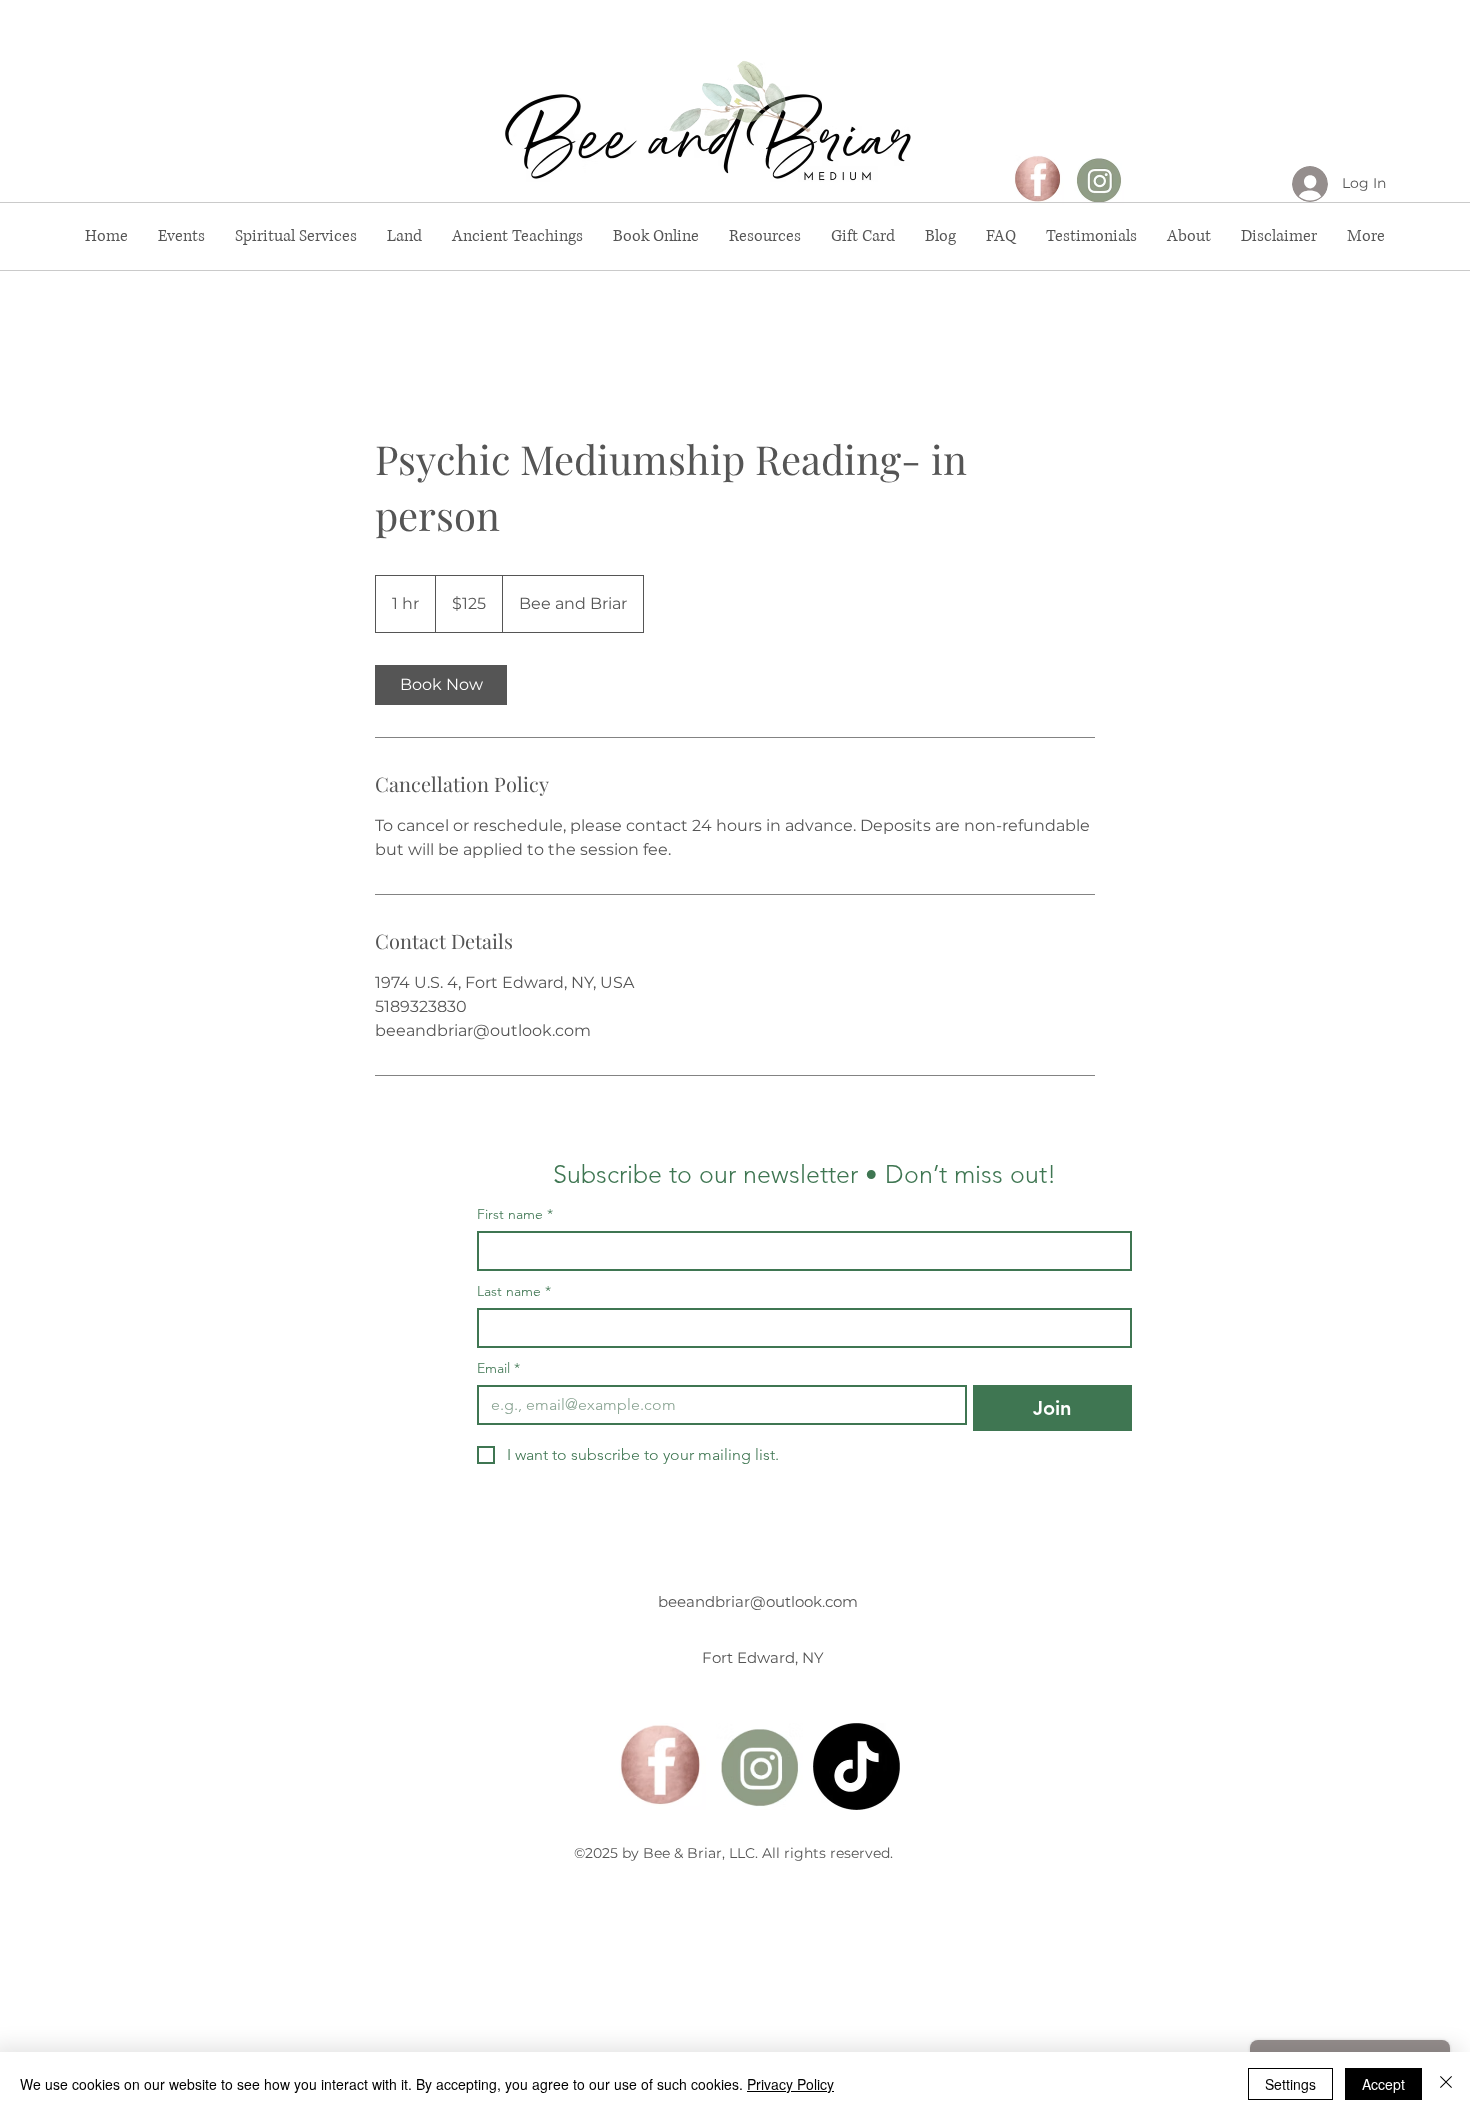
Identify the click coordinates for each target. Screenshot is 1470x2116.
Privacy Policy (790, 2084)
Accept (1383, 2084)
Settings (1290, 2084)
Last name (514, 1291)
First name (515, 1214)
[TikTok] (856, 1766)
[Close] (1446, 2084)
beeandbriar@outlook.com (758, 1601)
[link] (441, 685)
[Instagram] (1099, 180)
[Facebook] (1039, 180)
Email (498, 1368)
